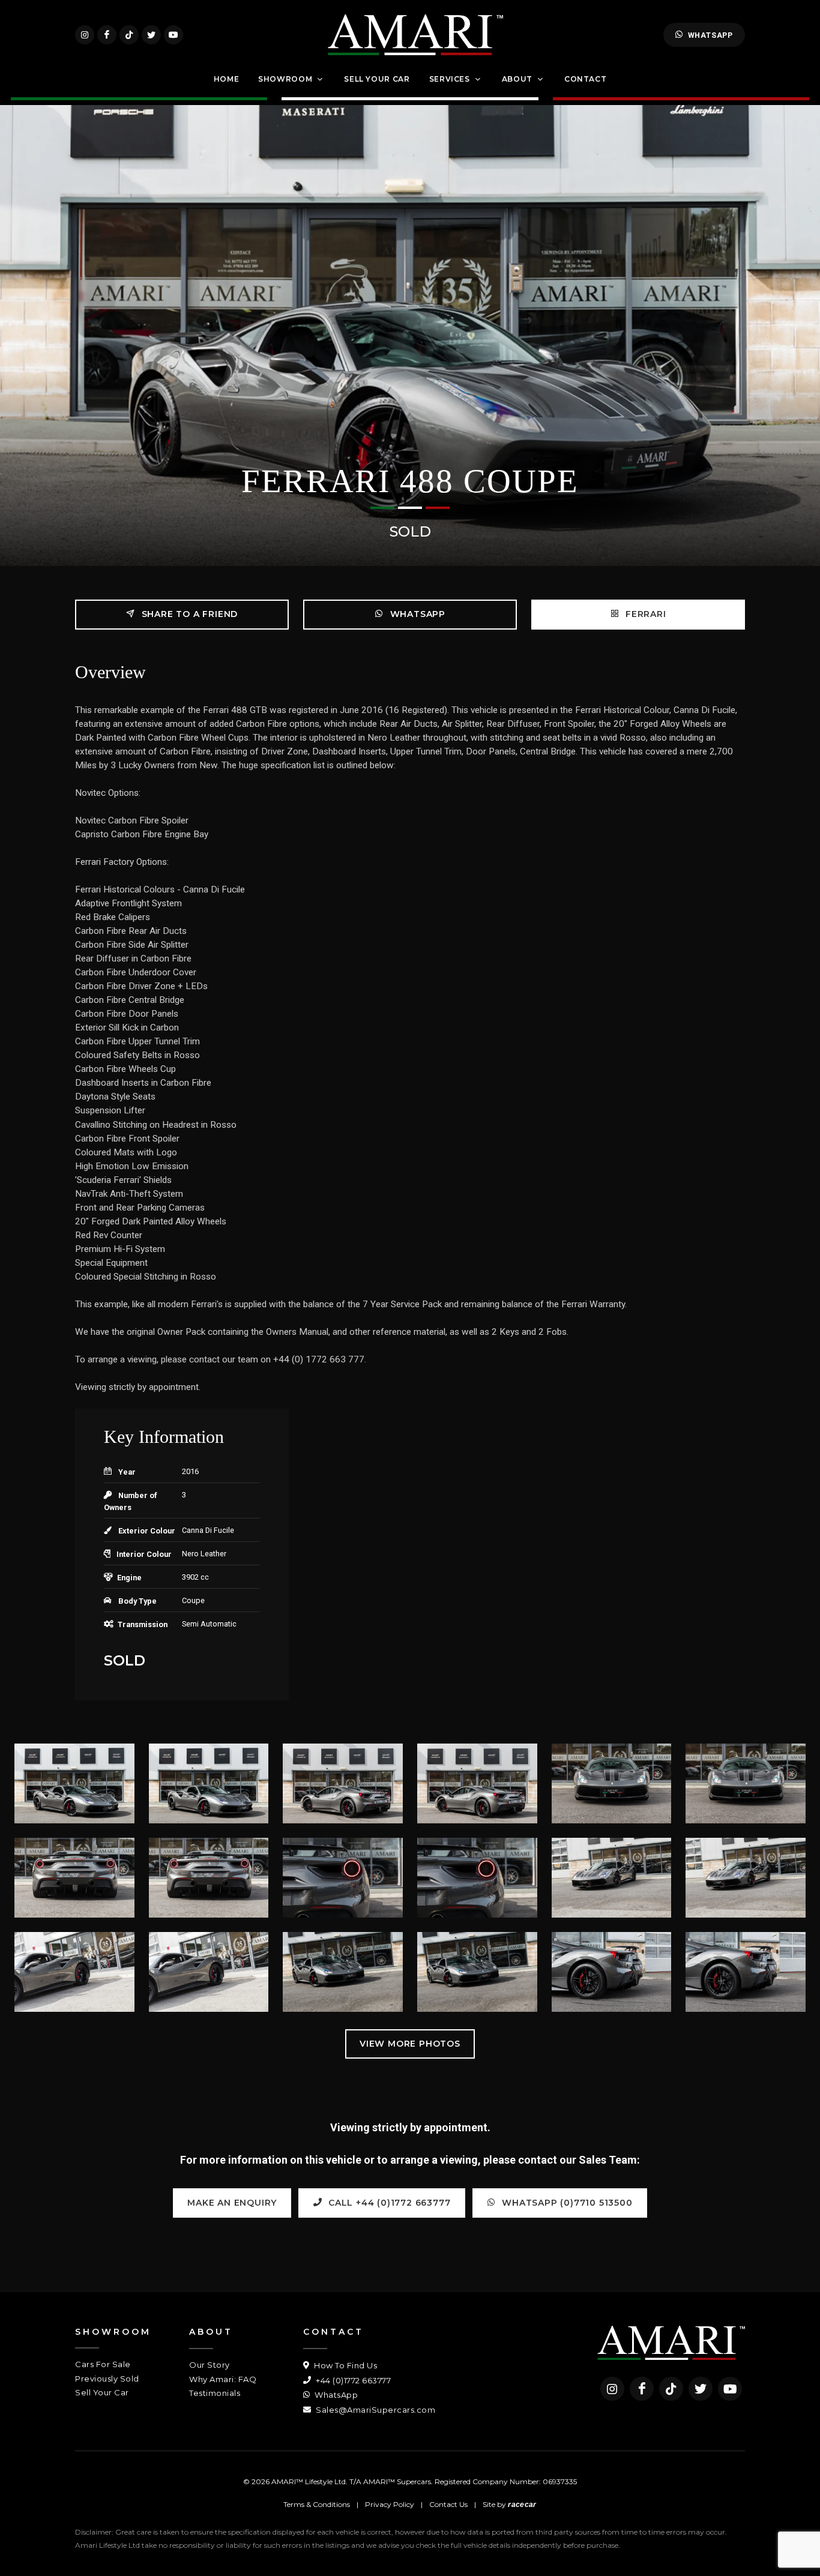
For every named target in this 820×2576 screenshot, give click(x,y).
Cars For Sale (103, 2364)
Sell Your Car (102, 2392)
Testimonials (215, 2393)
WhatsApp (710, 35)
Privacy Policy (390, 2504)
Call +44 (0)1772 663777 (388, 2203)
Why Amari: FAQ (223, 2379)
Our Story (210, 2365)
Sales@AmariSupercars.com (375, 2410)
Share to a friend (188, 614)
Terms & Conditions (317, 2504)
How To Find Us (345, 2365)
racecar (522, 2505)
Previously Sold (107, 2379)
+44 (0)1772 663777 (352, 2380)
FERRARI (644, 614)
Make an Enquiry (232, 2203)
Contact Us (448, 2504)
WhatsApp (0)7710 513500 (566, 2203)
